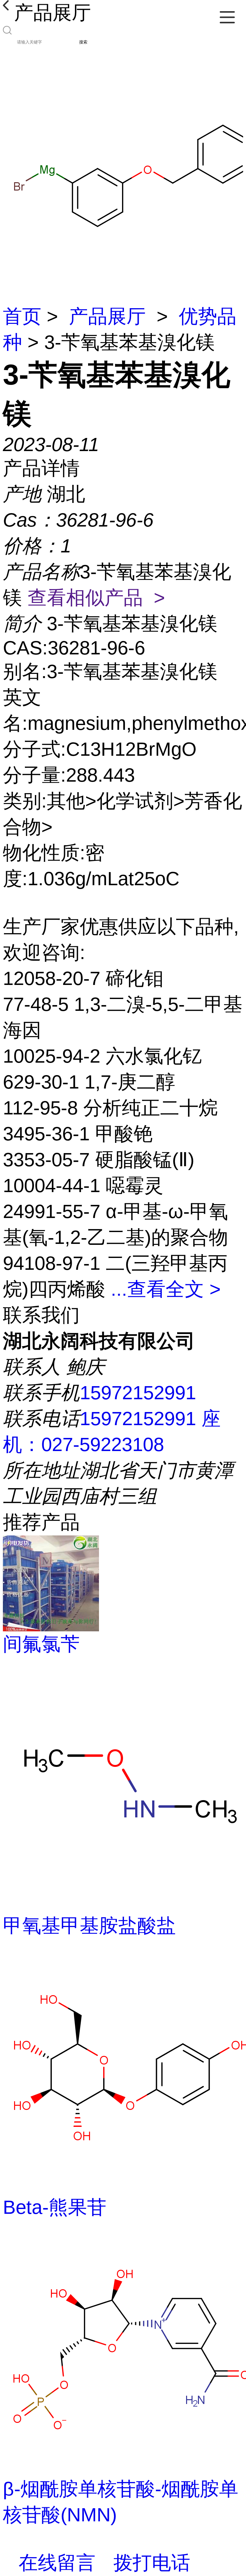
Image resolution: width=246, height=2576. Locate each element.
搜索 (83, 42)
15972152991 (138, 1393)
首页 (22, 316)
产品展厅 (107, 316)
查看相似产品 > (96, 598)
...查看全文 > (166, 1289)
